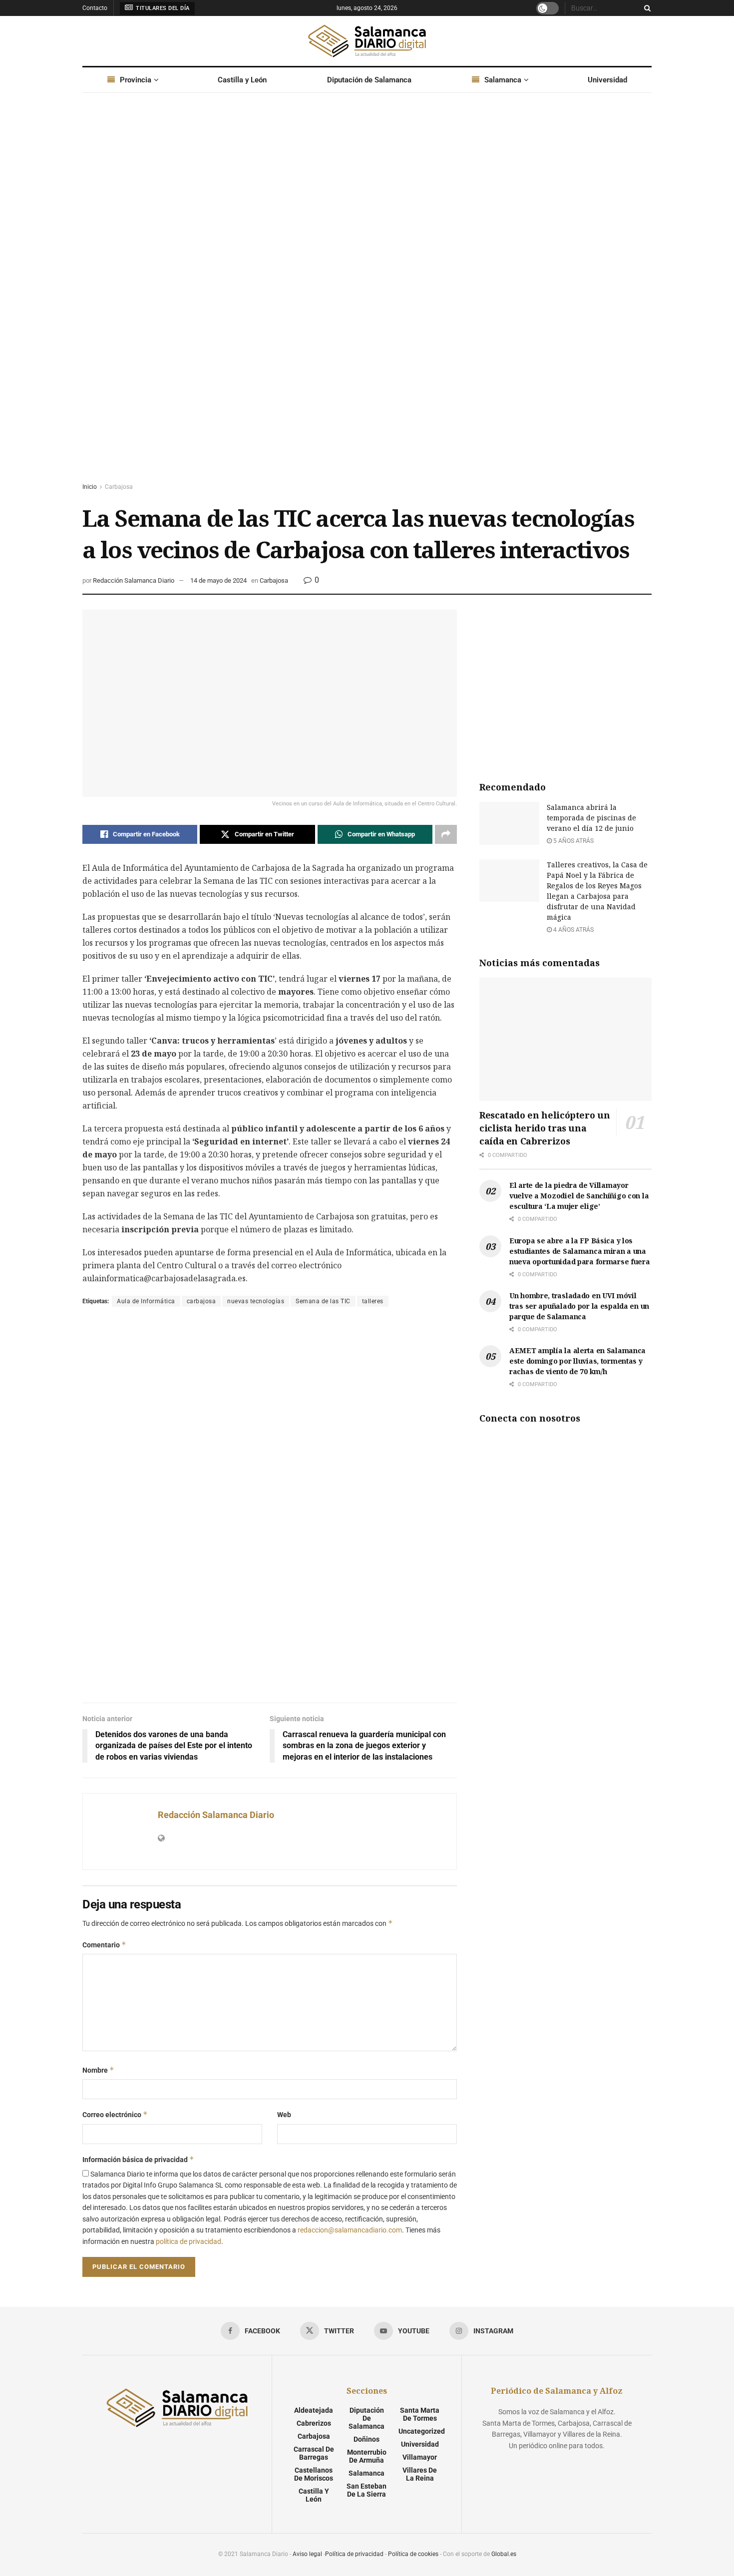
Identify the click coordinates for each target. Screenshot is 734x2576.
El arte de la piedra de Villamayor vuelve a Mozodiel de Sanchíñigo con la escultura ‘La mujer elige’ (579, 1196)
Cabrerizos (314, 2423)
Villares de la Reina (420, 2474)
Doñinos (367, 2439)
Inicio (90, 487)
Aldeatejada (314, 2410)
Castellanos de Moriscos (314, 2474)
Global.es (504, 2554)
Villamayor (420, 2457)
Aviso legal (307, 2554)
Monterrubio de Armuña (367, 2456)
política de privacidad (188, 2241)
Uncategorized (422, 2431)
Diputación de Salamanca (369, 80)
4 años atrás (573, 930)
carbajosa (201, 1301)
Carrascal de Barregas (314, 2453)
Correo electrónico (115, 2114)
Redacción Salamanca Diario (134, 580)
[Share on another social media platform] (446, 834)
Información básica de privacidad (138, 2159)
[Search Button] (646, 8)
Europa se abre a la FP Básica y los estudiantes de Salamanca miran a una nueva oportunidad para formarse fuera (580, 1251)
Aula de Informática (146, 1301)
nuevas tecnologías (256, 1301)
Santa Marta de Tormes (420, 2414)
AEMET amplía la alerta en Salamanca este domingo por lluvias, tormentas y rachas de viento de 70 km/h (577, 1361)
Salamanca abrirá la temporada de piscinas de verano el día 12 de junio (591, 818)
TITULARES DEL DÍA (162, 8)
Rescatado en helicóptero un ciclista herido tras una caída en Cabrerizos (545, 1128)
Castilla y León (242, 80)
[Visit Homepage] (367, 41)
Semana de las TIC (323, 1301)
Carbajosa (119, 487)
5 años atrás (573, 841)
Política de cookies (413, 2554)
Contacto (95, 8)
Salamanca (503, 80)
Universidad (607, 80)
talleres (373, 1301)
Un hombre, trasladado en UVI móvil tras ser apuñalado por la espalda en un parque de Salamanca (579, 1306)
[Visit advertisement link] (367, 297)
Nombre (98, 2070)
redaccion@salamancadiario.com (350, 2230)
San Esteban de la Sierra (367, 2490)
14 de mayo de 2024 (218, 580)
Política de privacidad (354, 2554)
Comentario (104, 1945)
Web (284, 2115)
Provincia (136, 80)
